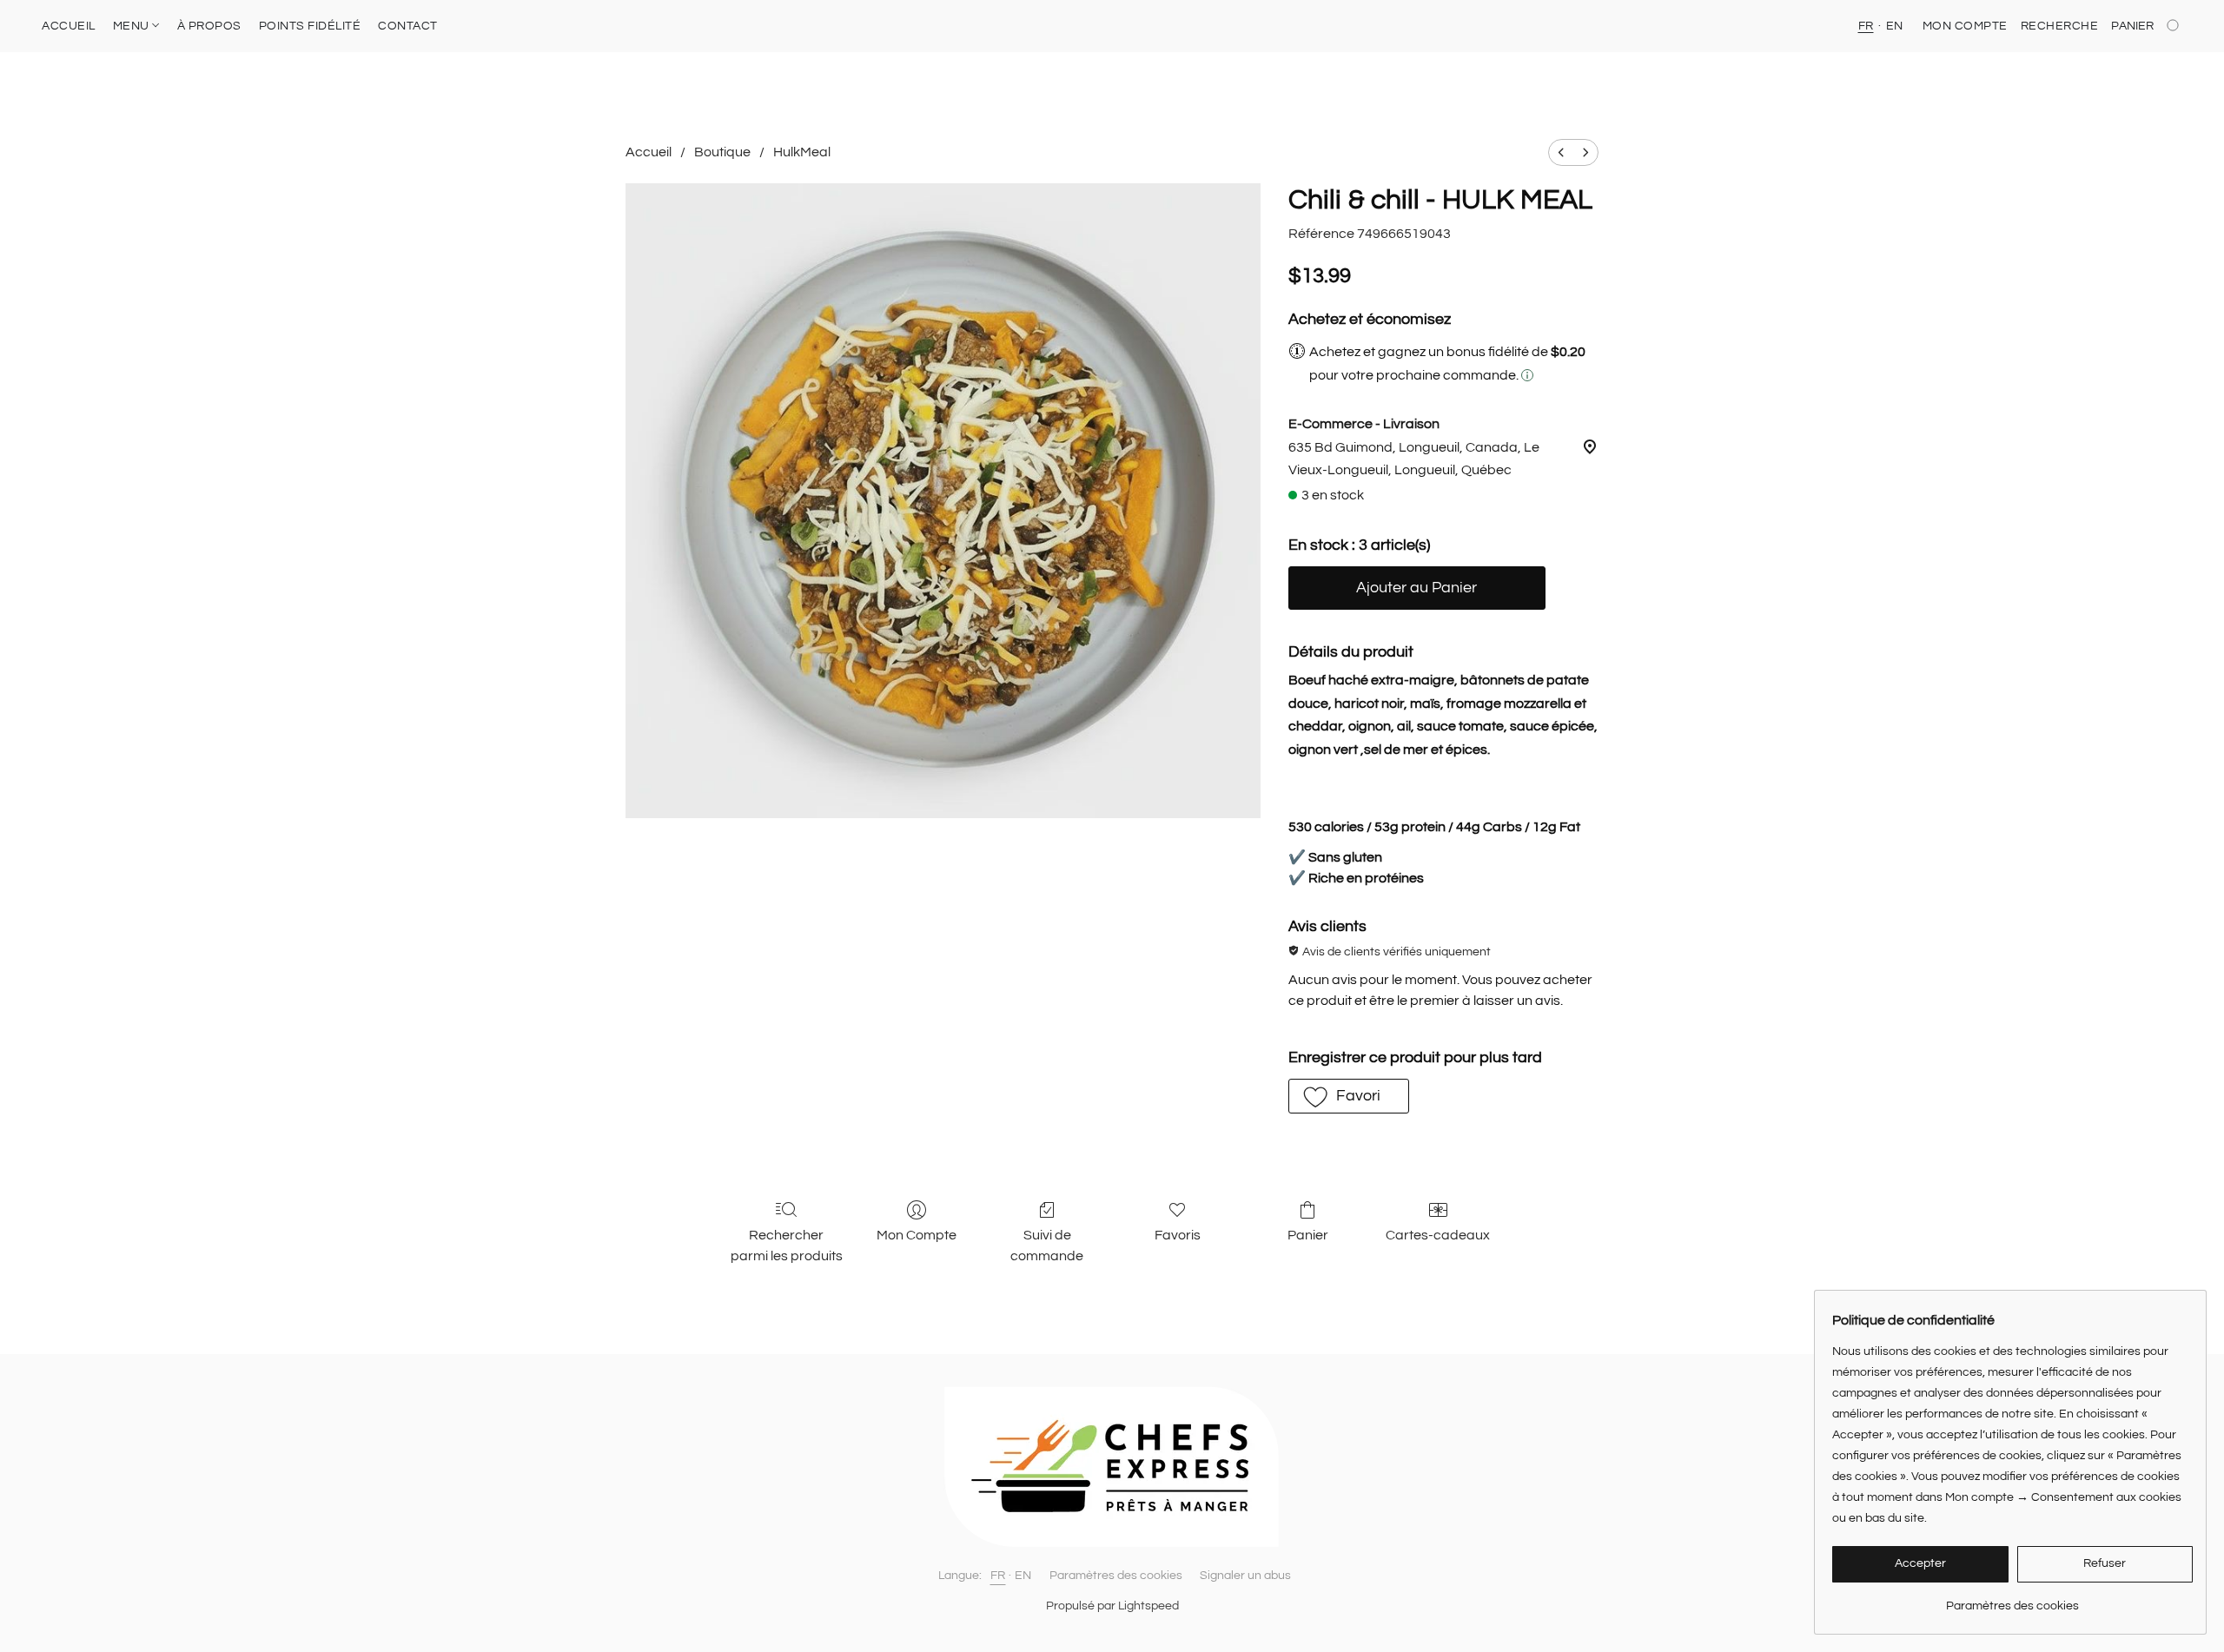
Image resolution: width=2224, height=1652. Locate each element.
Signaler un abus (1245, 1576)
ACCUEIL (69, 26)
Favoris (1178, 1235)
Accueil (649, 152)
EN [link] (1023, 1576)
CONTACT (408, 26)
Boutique (722, 152)
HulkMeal (802, 152)
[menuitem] (1561, 152)
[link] (2012, 1599)
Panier (1308, 1235)
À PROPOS (209, 26)
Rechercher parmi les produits (787, 1246)
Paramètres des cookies (1116, 1576)
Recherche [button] (2060, 26)
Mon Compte (917, 1235)
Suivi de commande (1047, 1246)
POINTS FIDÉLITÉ (310, 26)
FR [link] (998, 1576)
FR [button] (1866, 26)
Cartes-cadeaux (1438, 1235)
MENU (133, 26)
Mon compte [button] (1965, 26)
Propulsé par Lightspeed (1112, 1606)
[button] (1349, 1096)
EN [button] (1895, 26)
